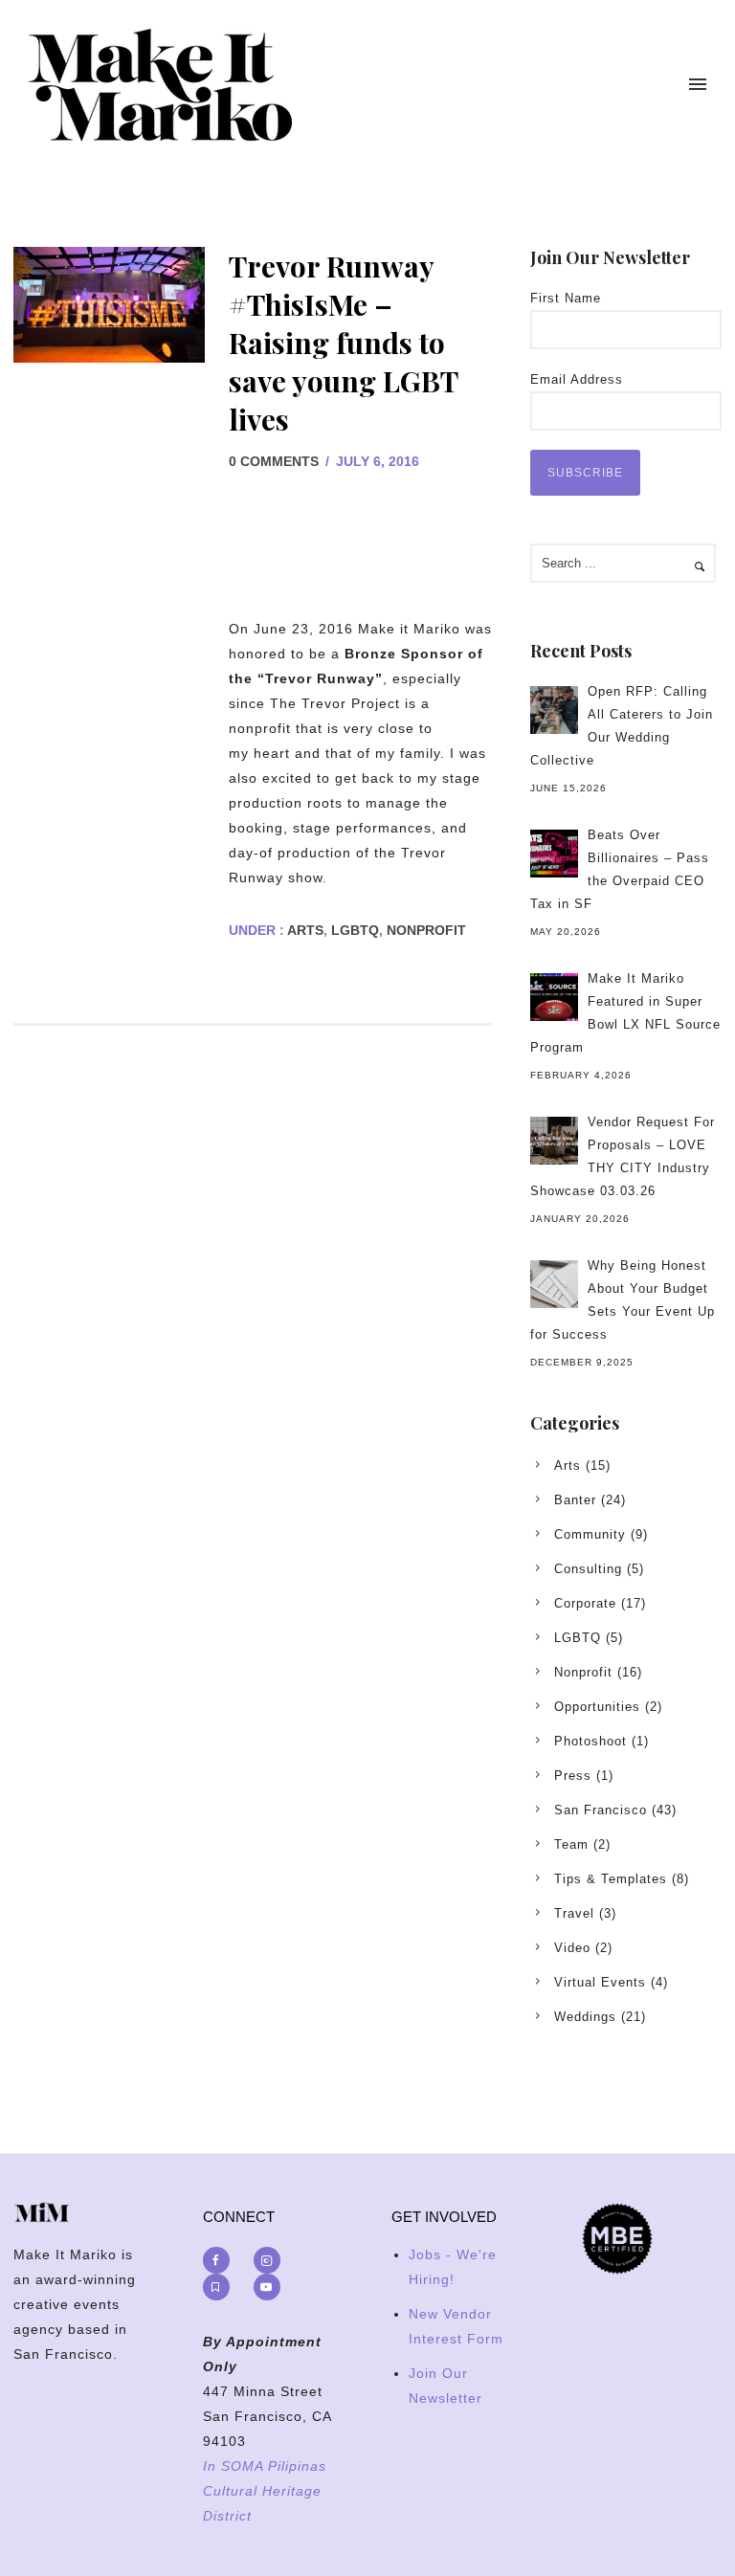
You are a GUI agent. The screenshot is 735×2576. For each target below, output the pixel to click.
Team (571, 1844)
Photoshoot (590, 1741)
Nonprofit (426, 930)
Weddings (585, 2017)
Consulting (588, 1569)
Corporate (585, 1603)
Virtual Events (600, 1982)
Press (573, 1776)
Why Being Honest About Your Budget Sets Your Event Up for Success (623, 1300)
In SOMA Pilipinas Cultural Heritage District (265, 2491)
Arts (304, 930)
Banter (575, 1500)
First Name (566, 298)
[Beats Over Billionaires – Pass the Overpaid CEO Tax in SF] (554, 854)
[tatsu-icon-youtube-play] (267, 2287)
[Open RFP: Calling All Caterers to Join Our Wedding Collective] (554, 710)
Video (572, 1948)
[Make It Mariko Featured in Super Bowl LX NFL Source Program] (554, 997)
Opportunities (597, 1707)
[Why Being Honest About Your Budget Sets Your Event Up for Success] (554, 1284)
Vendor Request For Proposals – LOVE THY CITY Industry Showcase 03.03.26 (623, 1156)
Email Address (577, 379)
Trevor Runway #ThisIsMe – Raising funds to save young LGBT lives (343, 343)
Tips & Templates (611, 1879)
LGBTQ (355, 930)
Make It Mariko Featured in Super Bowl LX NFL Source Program (625, 1013)
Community (590, 1534)
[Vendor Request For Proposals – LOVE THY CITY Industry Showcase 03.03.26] (554, 1141)
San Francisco (601, 1810)
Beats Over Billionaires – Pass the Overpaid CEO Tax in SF (620, 869)
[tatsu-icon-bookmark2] (221, 2287)
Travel (574, 1913)
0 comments (274, 461)
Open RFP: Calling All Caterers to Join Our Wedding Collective (622, 726)
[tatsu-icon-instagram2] (272, 2260)
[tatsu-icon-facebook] (221, 2260)
